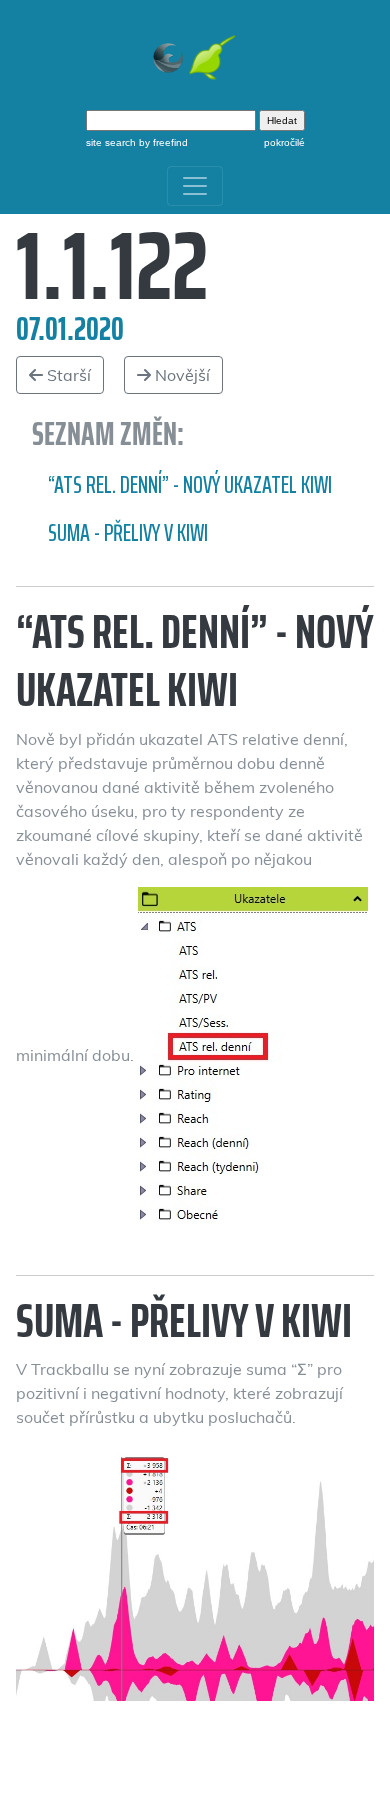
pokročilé (284, 142)
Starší (67, 375)
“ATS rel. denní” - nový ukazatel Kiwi (190, 485)
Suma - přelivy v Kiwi (128, 533)
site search (111, 142)
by (162, 142)
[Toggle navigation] (195, 186)
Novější (180, 375)
